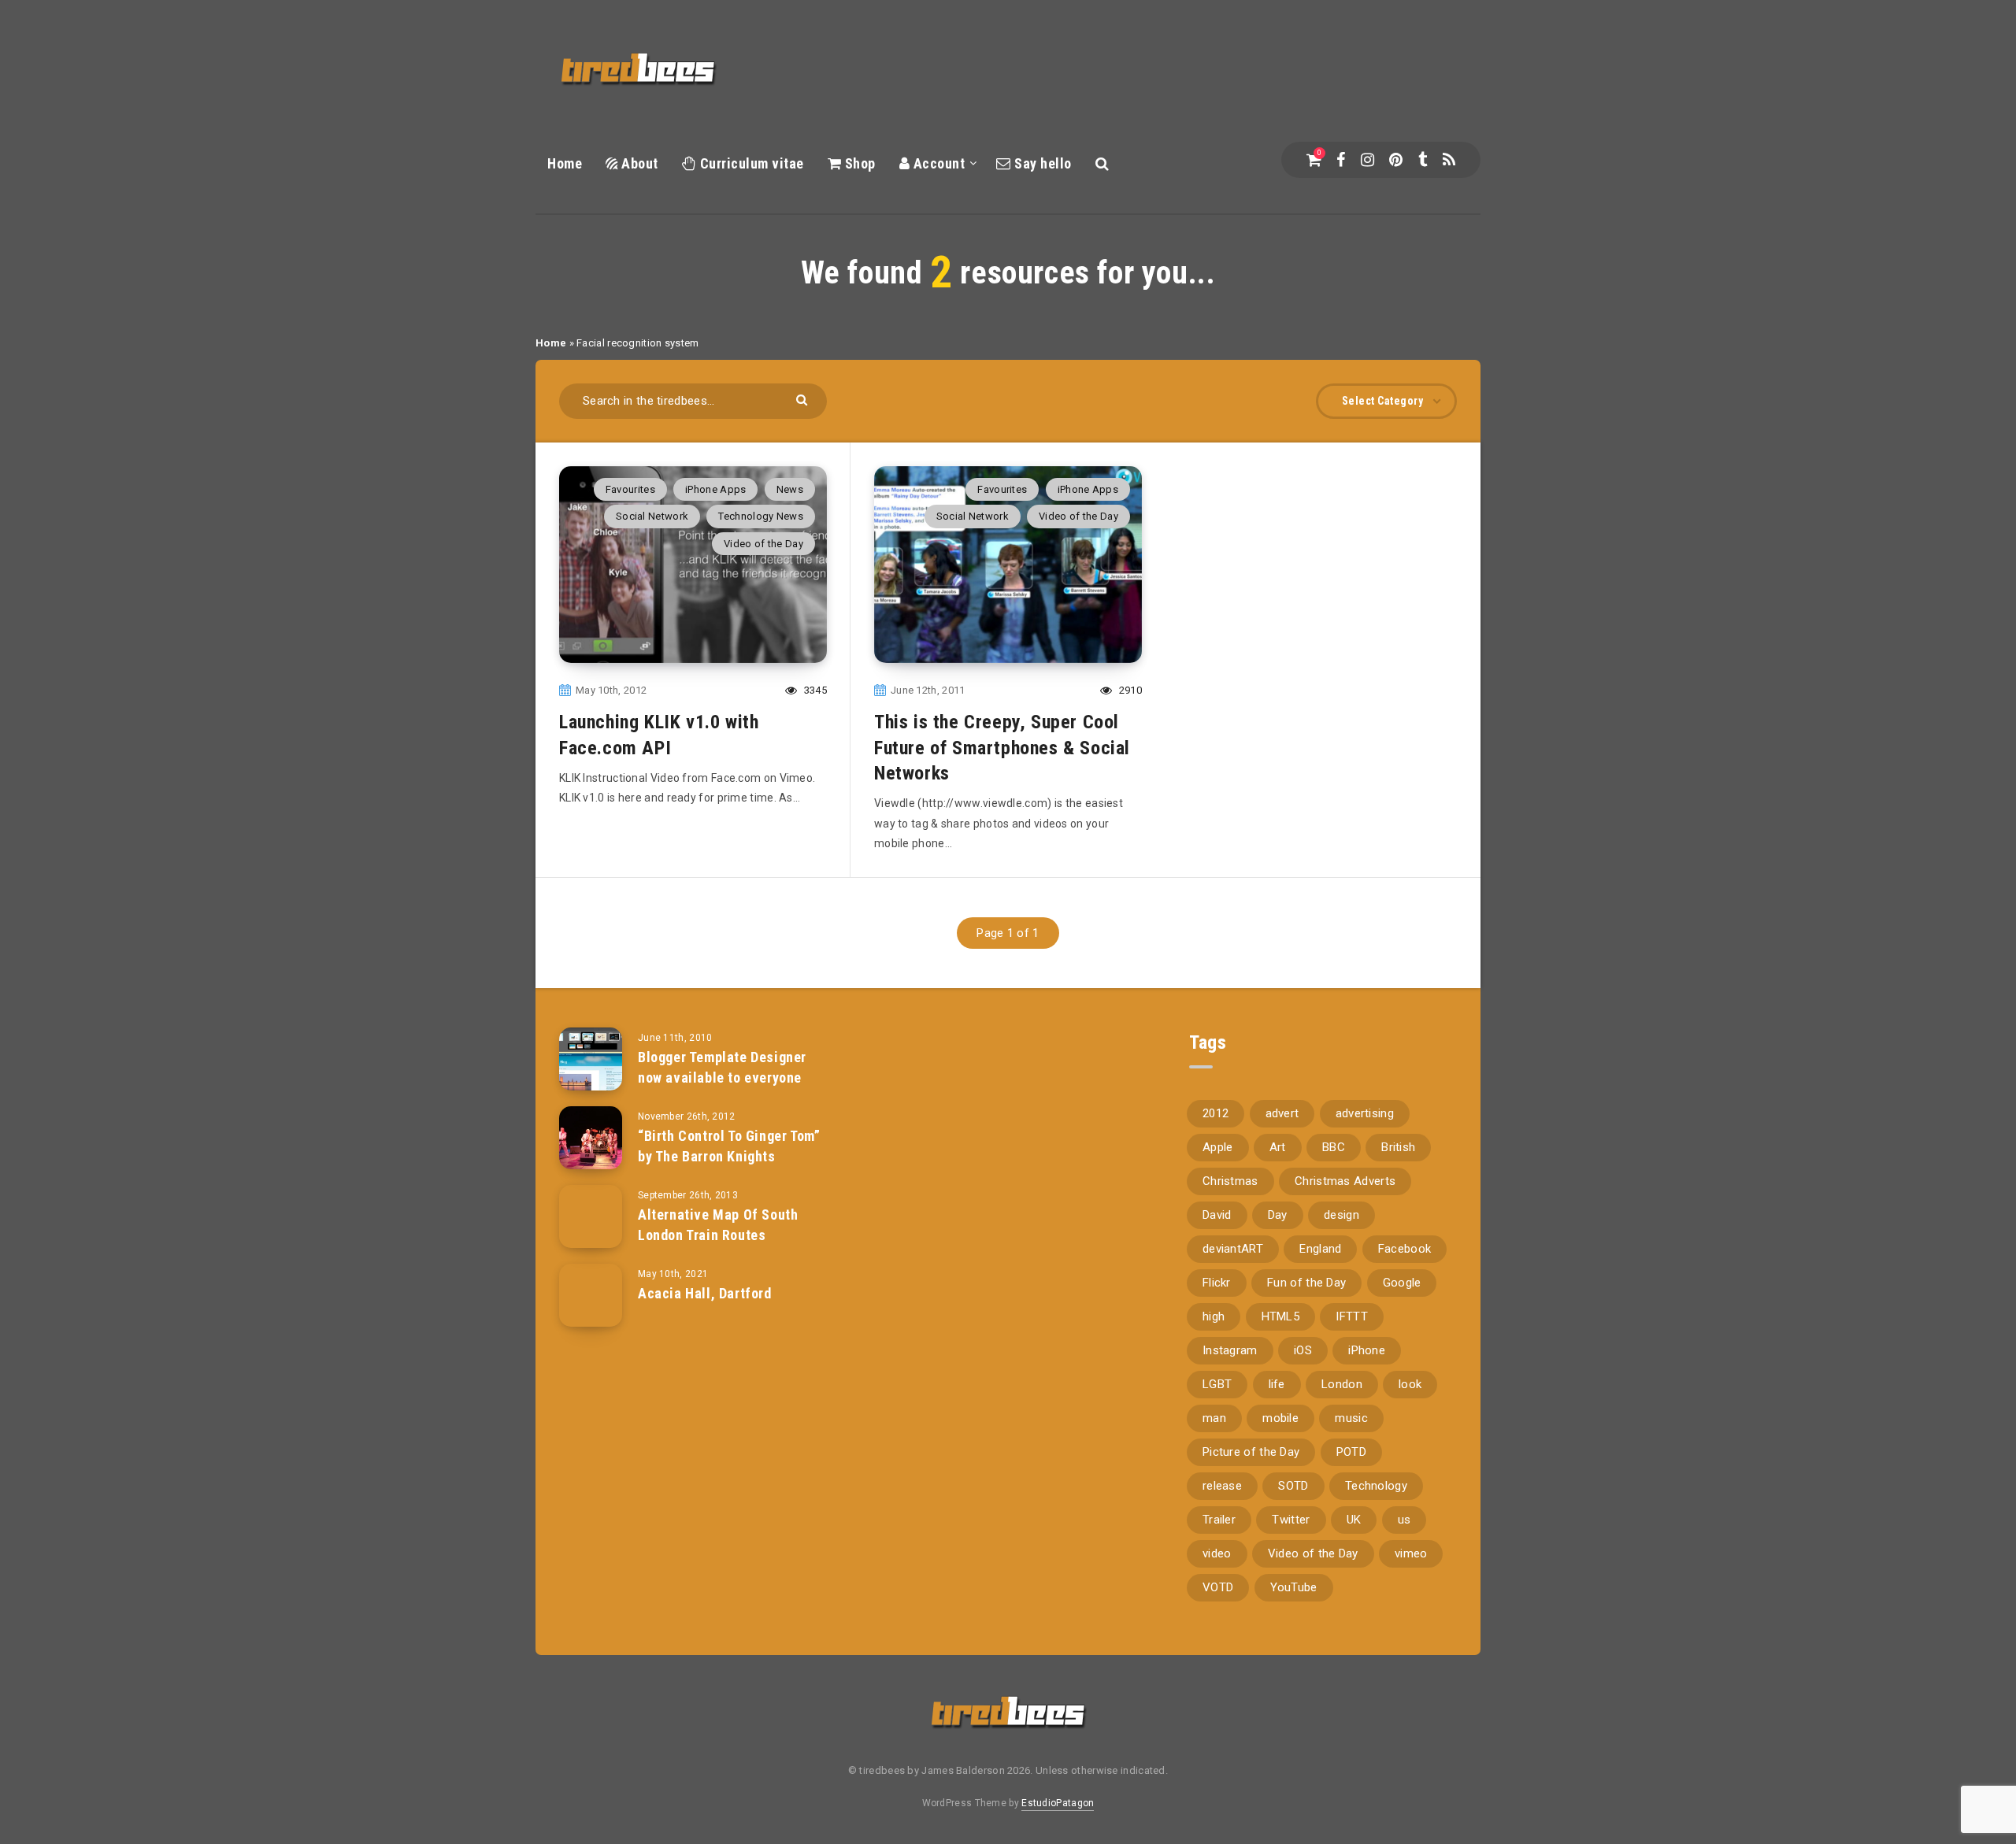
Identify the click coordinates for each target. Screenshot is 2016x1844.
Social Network (652, 516)
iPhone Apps (715, 489)
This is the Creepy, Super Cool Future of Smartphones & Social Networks (1002, 748)
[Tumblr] (1423, 160)
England (1320, 1249)
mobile (1280, 1418)
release (1222, 1486)
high (1214, 1316)
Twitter (1291, 1520)
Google (1402, 1283)
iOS (1303, 1350)
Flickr (1217, 1283)
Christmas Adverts (1345, 1181)
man (1214, 1418)
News (790, 489)
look (1410, 1384)
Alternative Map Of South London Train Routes (718, 1225)
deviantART (1233, 1249)
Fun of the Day (1306, 1283)
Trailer (1219, 1520)
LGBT (1217, 1384)
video (1217, 1553)
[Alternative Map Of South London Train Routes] (591, 1216)
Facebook (1405, 1249)
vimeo (1411, 1553)
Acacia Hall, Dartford (705, 1293)
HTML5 (1281, 1316)
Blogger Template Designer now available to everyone (722, 1067)
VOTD (1218, 1587)
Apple (1218, 1147)
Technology (1376, 1486)
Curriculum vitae (750, 163)
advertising (1365, 1113)
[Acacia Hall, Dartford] (591, 1295)
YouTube (1294, 1587)
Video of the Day (763, 544)
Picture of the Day (1251, 1452)
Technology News (761, 516)
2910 (1129, 690)
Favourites (630, 489)
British (1398, 1147)
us (1405, 1520)
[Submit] (804, 399)
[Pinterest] (1396, 160)
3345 (814, 690)
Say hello (1041, 163)
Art (1278, 1147)
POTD (1351, 1452)
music (1351, 1418)
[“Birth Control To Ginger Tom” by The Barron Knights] (591, 1138)
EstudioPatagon (1058, 1803)
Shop (858, 163)
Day (1278, 1215)
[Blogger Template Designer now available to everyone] (591, 1059)
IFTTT (1352, 1316)
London (1342, 1384)
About (638, 163)
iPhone (1367, 1350)
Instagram (1230, 1350)
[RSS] (1449, 160)
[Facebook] (1341, 160)
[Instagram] (1367, 160)
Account (937, 163)
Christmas (1230, 1181)
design (1342, 1215)
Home (565, 163)
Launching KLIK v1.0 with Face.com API (659, 735)
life (1277, 1384)
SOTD (1293, 1486)
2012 (1216, 1113)
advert (1282, 1113)
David (1217, 1215)
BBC (1334, 1147)
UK (1354, 1520)
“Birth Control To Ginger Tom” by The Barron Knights (729, 1146)
